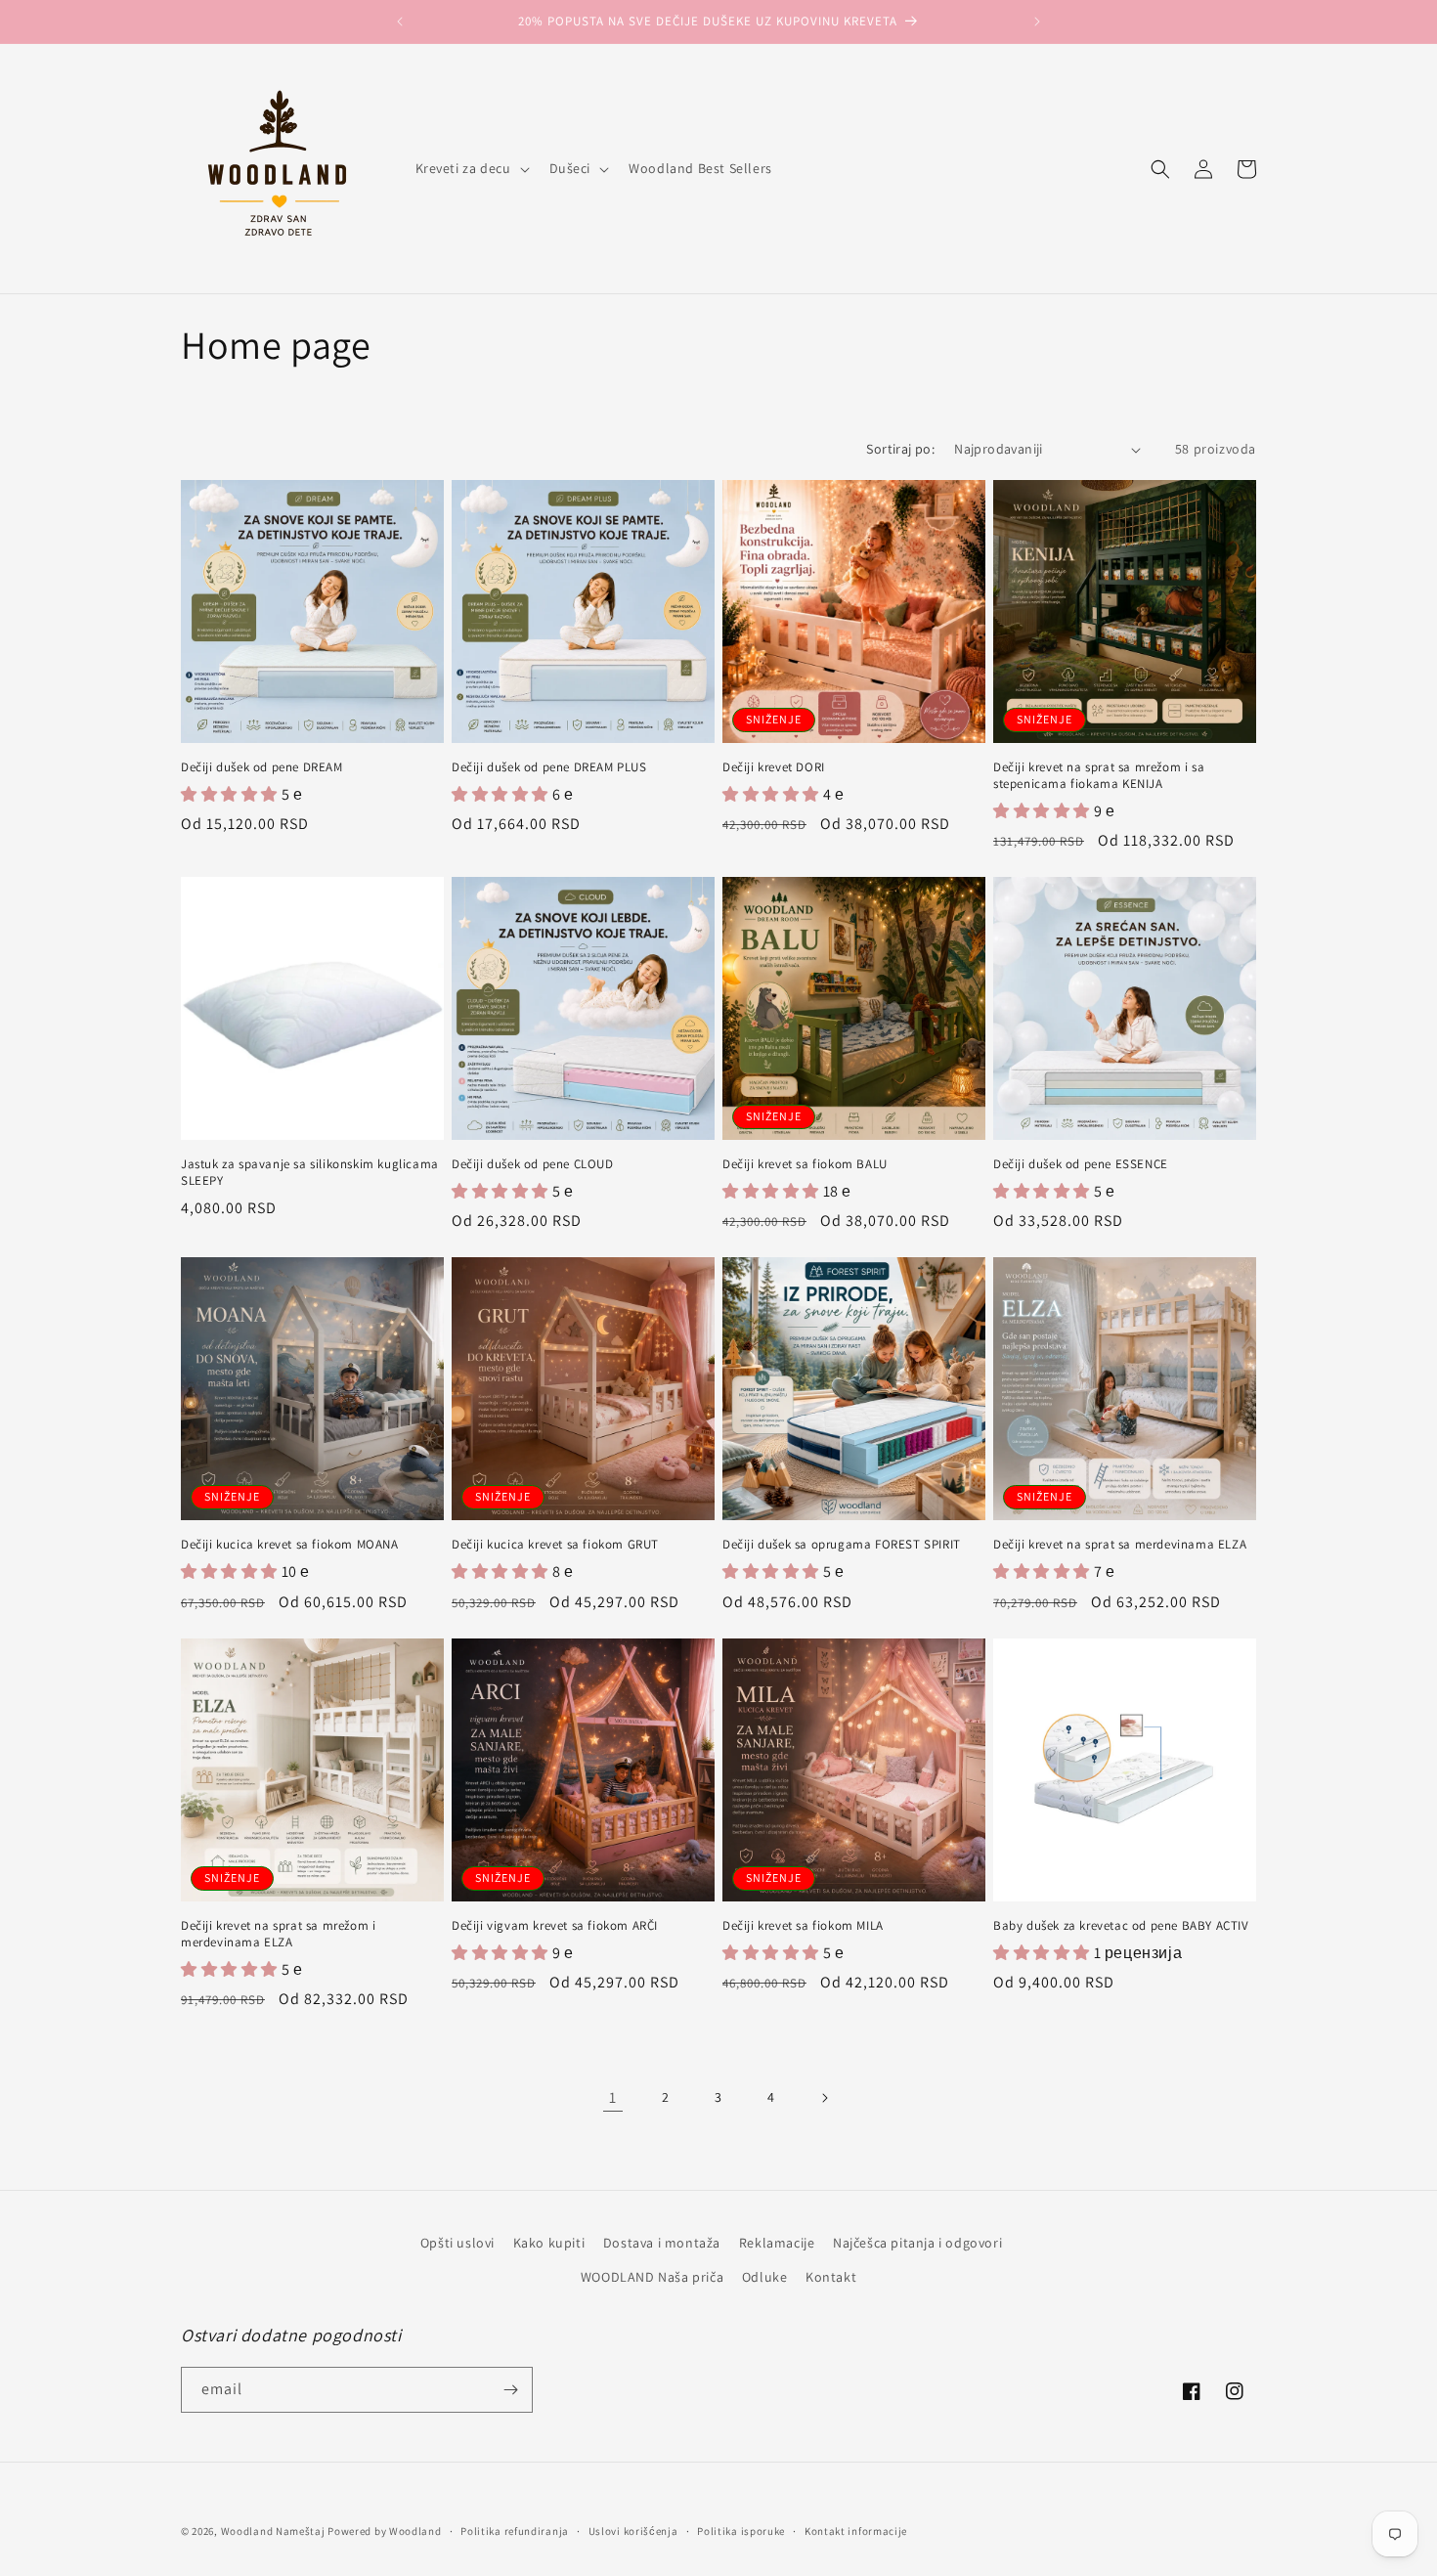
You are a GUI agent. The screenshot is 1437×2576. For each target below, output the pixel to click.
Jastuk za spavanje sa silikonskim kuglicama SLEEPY (310, 1173)
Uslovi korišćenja (633, 2531)
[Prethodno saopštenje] (400, 22)
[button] (471, 168)
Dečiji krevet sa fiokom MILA (803, 1926)
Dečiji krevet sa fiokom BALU (805, 1164)
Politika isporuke (741, 2531)
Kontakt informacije (856, 2531)
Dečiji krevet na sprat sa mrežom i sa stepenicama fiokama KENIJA (1099, 776)
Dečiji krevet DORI (774, 767)
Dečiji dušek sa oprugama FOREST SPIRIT (842, 1545)
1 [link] (613, 2097)
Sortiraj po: (900, 449)
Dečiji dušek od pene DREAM (262, 767)
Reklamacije (777, 2243)
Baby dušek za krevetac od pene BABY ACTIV (1121, 1926)
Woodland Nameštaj (273, 2531)
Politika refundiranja (515, 2531)
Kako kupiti (549, 2243)
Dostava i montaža (662, 2243)
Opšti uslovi (457, 2243)
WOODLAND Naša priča (652, 2277)
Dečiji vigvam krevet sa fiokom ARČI (555, 1926)
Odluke (765, 2277)
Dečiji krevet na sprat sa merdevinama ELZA (1120, 1545)
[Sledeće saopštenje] (1037, 22)
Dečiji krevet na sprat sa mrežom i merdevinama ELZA (278, 1934)
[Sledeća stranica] (824, 2098)
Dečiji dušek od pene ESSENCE (1081, 1164)
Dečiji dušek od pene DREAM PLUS (549, 767)
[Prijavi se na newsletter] (510, 2390)
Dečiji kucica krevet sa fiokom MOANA (290, 1545)
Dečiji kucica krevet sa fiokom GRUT (555, 1545)
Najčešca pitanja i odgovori (917, 2243)
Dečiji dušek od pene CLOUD (533, 1164)
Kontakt (831, 2277)
